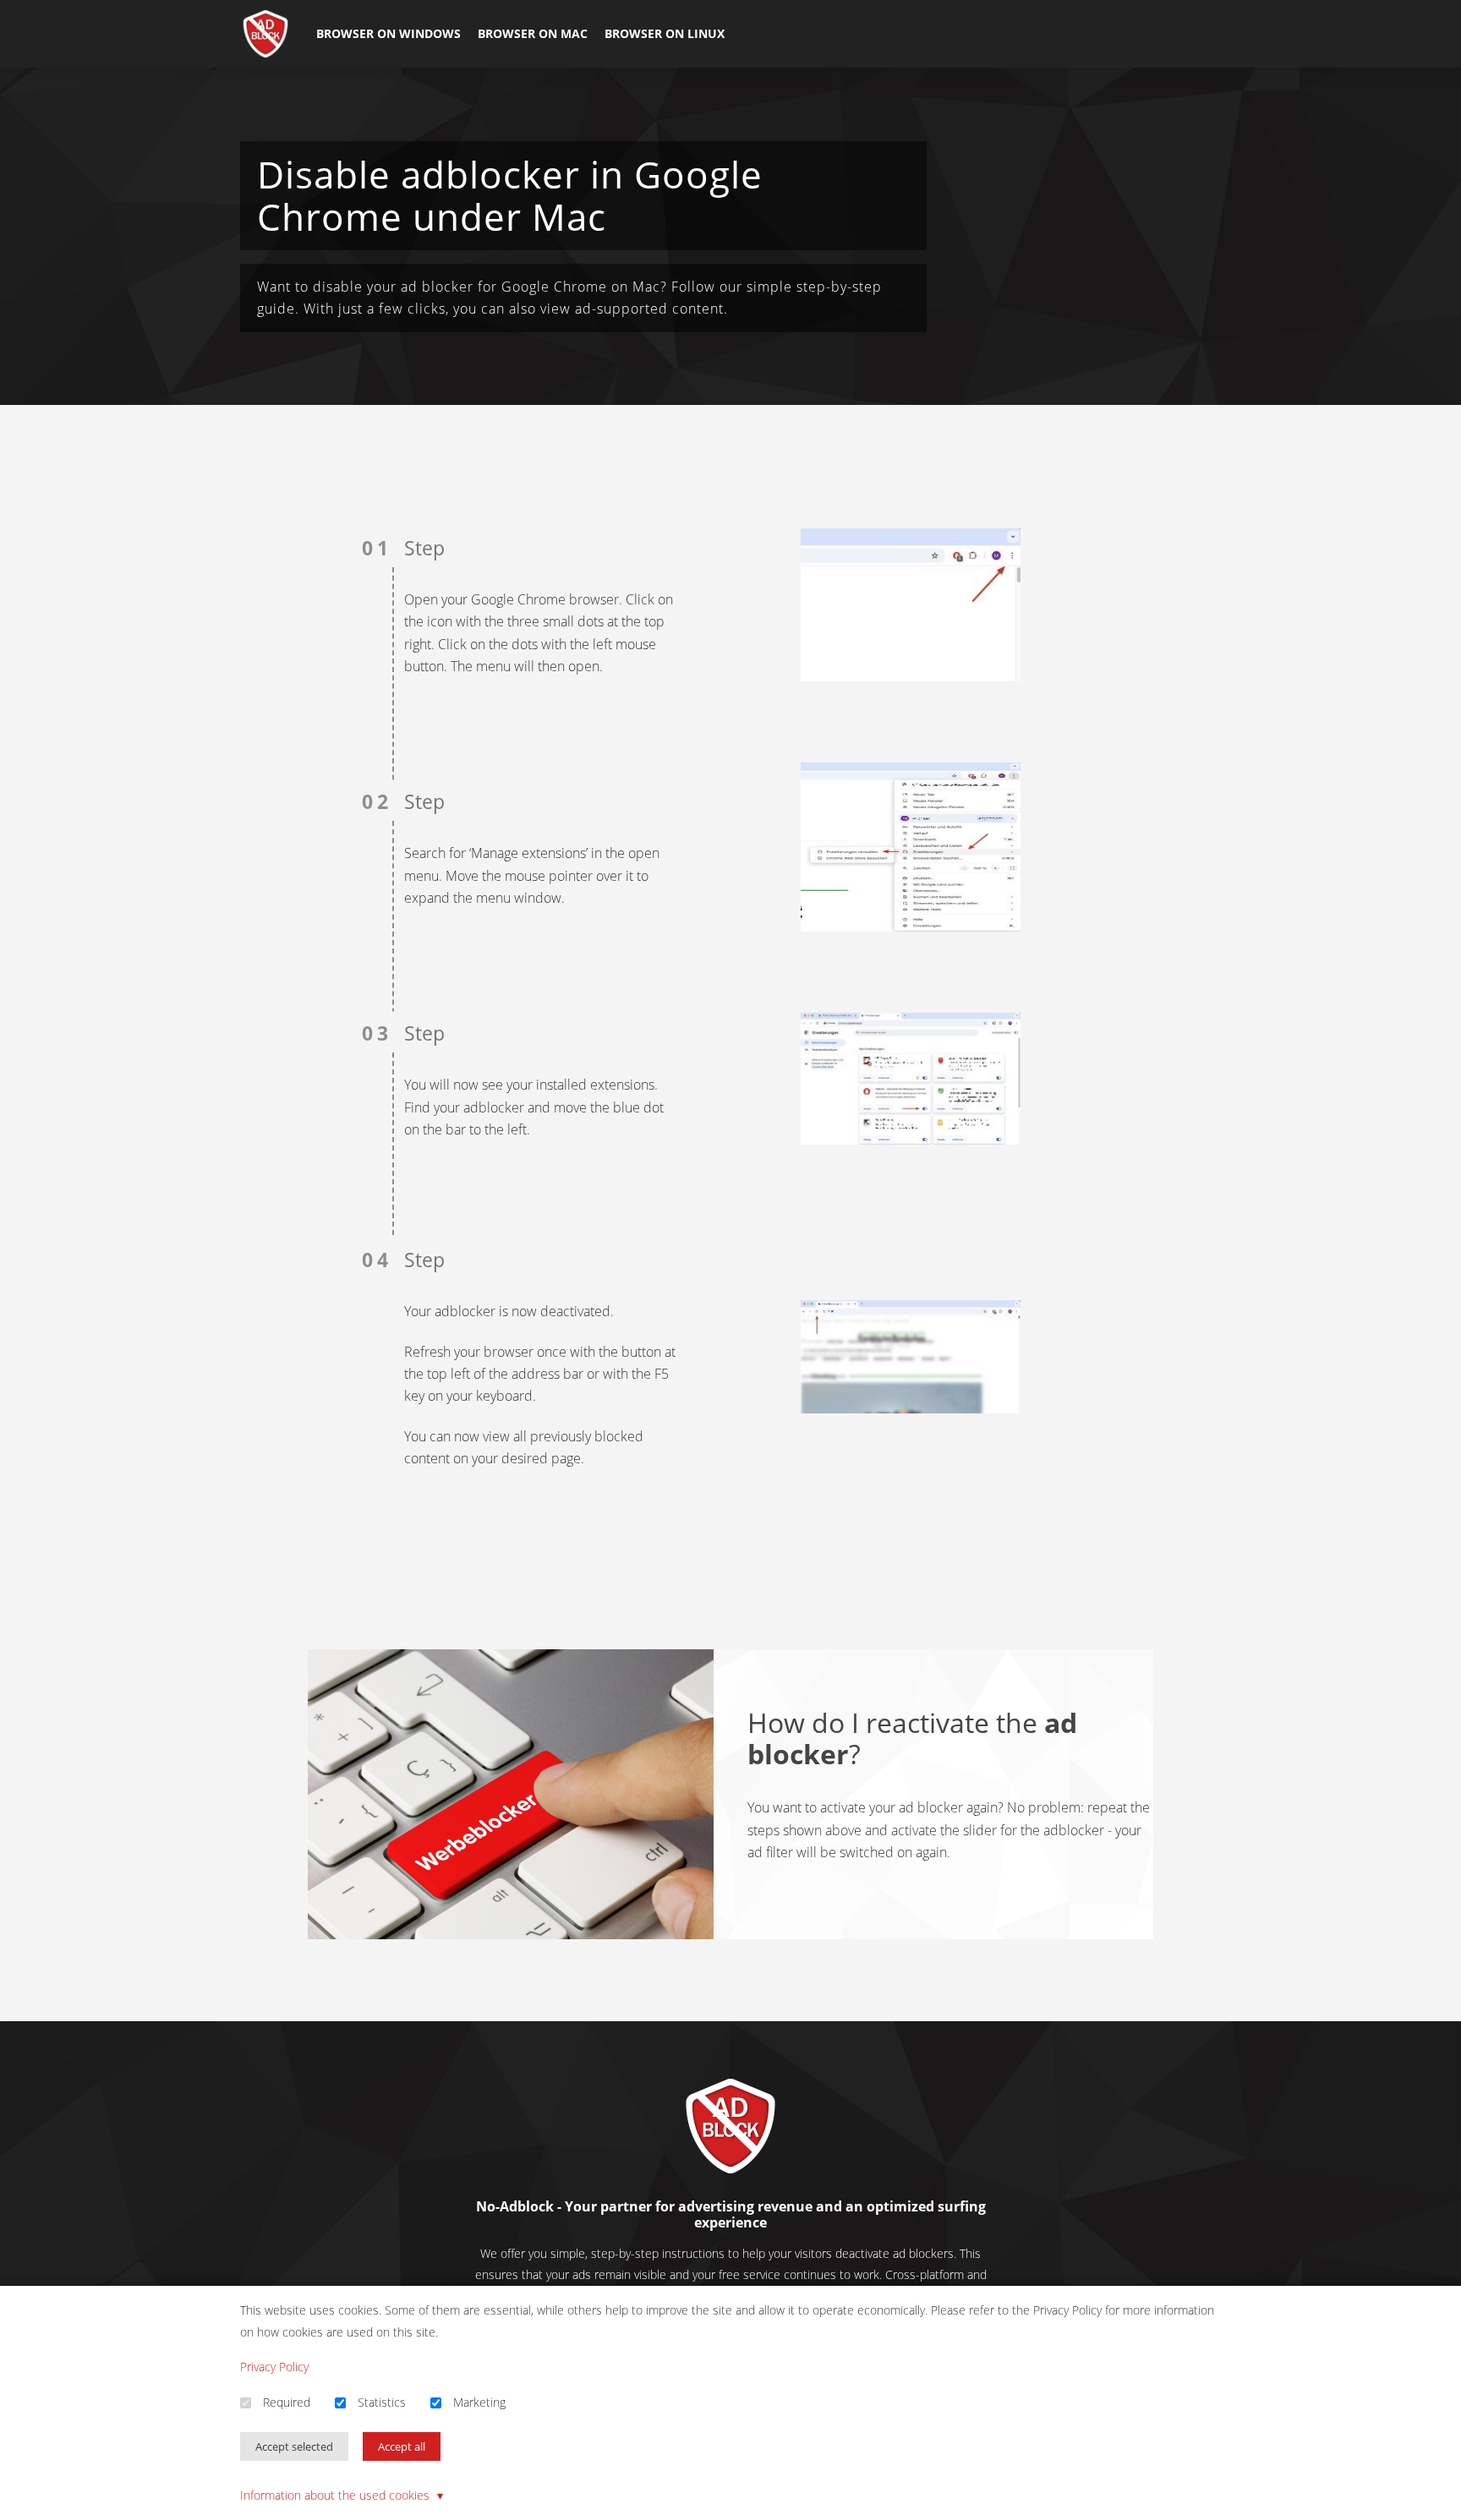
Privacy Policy (274, 2367)
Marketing (479, 2402)
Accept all (402, 2446)
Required (287, 2402)
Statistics (382, 2402)
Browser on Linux (665, 33)
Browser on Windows (389, 33)
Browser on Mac (533, 33)
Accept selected (294, 2446)
